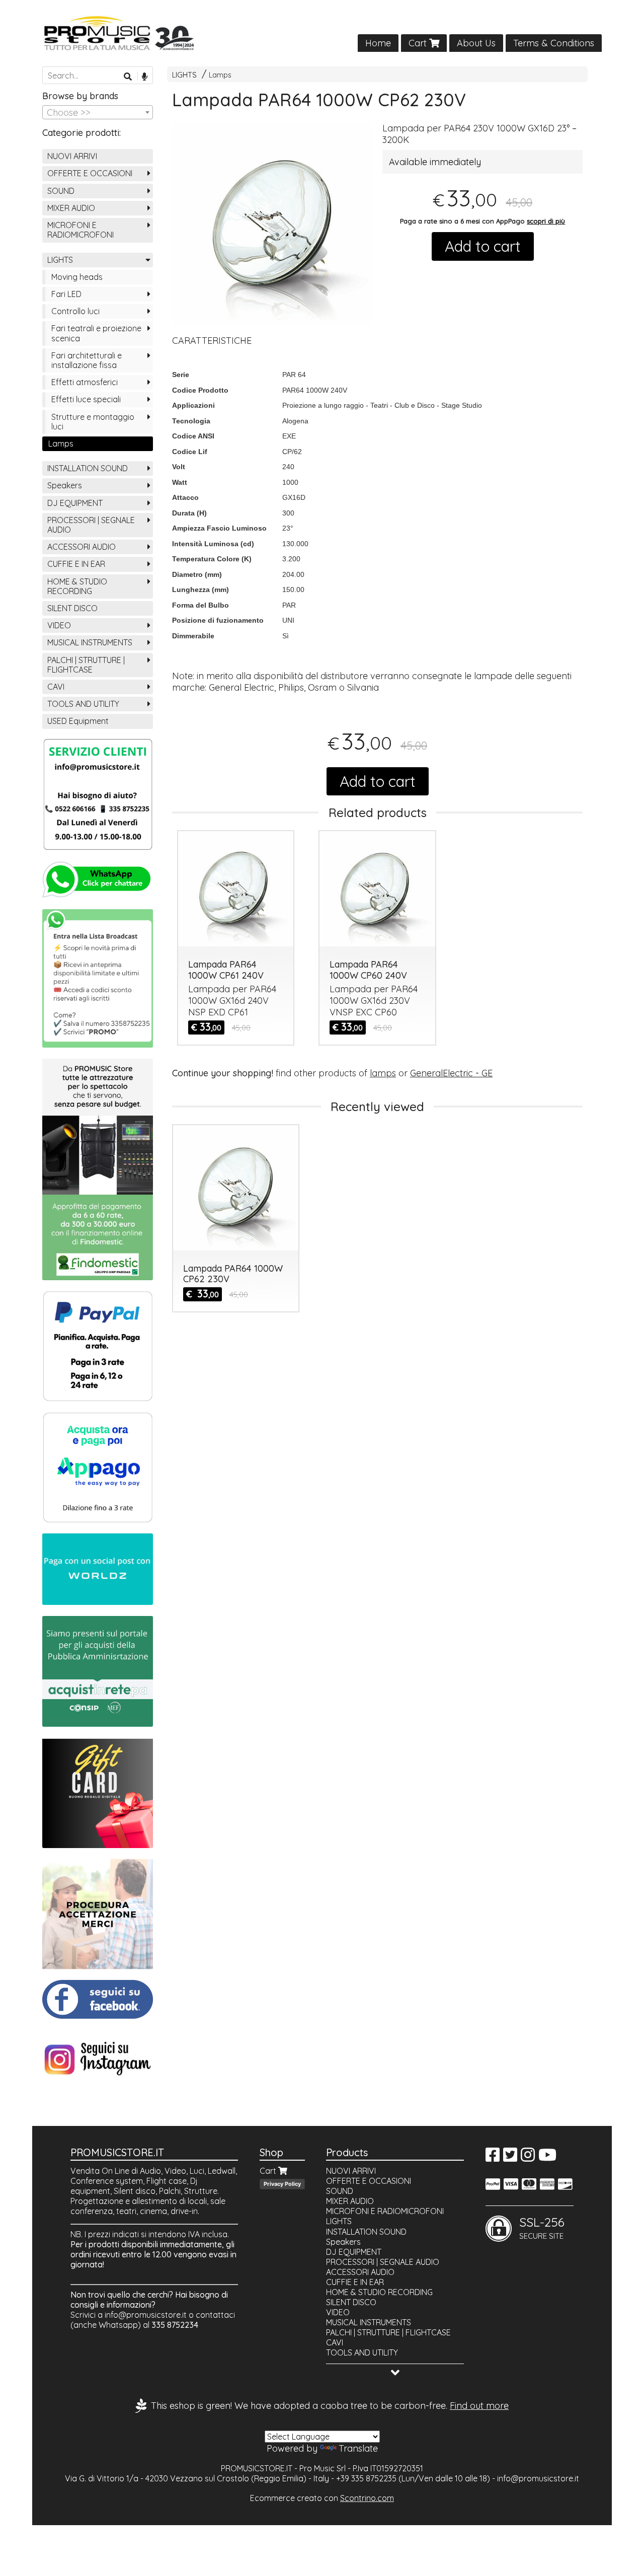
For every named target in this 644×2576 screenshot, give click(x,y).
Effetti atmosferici (85, 382)
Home (378, 43)
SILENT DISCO (72, 608)
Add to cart (483, 246)
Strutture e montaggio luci (93, 422)
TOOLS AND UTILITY (83, 704)
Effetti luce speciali (86, 399)
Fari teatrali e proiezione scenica (96, 333)
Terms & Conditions (554, 43)
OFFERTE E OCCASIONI (90, 173)
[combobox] (98, 112)
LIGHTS (184, 75)
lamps (383, 1073)
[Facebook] (493, 2158)
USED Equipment (78, 721)
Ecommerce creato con (322, 2498)
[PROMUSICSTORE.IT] (322, 33)
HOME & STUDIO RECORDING (77, 586)
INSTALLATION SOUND (88, 468)
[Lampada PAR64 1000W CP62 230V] (272, 225)
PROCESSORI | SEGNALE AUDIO (91, 525)
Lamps (220, 75)
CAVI (56, 687)
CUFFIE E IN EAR (76, 564)
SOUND (61, 191)
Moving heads (77, 277)
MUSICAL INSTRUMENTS (90, 642)
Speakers (65, 485)
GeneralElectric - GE (451, 1073)
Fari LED (66, 294)
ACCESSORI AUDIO (82, 547)
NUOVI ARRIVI (72, 156)
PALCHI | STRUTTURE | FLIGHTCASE (86, 665)
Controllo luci (75, 311)
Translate (358, 2448)
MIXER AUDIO (71, 208)
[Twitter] (510, 2158)
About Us (476, 43)
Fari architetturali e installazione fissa (87, 360)
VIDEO (59, 625)
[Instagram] (528, 2158)
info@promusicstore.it (146, 2315)
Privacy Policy (282, 2184)
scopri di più (546, 221)
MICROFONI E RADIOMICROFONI (80, 230)
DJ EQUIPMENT (75, 503)
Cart (419, 43)
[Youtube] (547, 2158)
